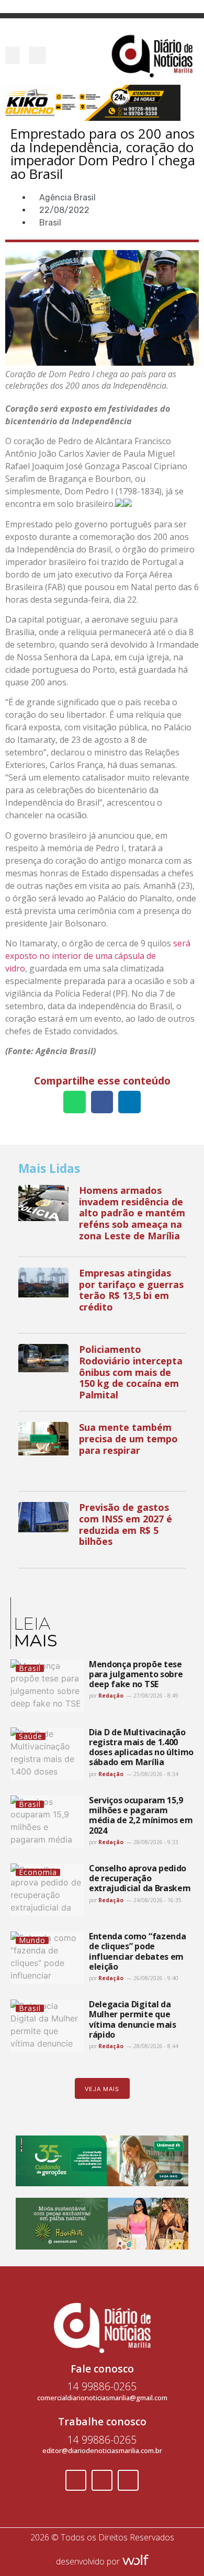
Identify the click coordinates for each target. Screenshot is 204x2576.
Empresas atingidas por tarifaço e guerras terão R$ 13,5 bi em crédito (131, 1290)
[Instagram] (102, 2480)
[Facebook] (76, 2480)
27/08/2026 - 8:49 (155, 1696)
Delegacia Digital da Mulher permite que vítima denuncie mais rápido (133, 2019)
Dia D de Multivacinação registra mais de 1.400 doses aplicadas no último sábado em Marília (141, 1747)
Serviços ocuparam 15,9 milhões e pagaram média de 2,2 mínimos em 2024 (141, 1815)
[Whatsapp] (128, 2480)
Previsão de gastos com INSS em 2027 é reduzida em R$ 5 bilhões (126, 1524)
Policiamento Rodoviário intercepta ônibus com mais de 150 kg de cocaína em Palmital (131, 1372)
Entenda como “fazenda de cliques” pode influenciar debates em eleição (137, 1951)
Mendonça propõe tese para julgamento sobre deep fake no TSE (136, 1674)
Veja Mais (102, 2089)
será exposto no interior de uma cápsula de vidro (98, 956)
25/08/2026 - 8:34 (155, 1774)
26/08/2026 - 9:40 (155, 1978)
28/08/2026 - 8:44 (155, 2046)
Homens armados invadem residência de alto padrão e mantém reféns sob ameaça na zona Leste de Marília (132, 1213)
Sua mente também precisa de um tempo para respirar (128, 1438)
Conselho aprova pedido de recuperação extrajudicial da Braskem (140, 1878)
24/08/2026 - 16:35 (157, 1900)
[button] (13, 55)
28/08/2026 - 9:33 (155, 1842)
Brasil (50, 223)
